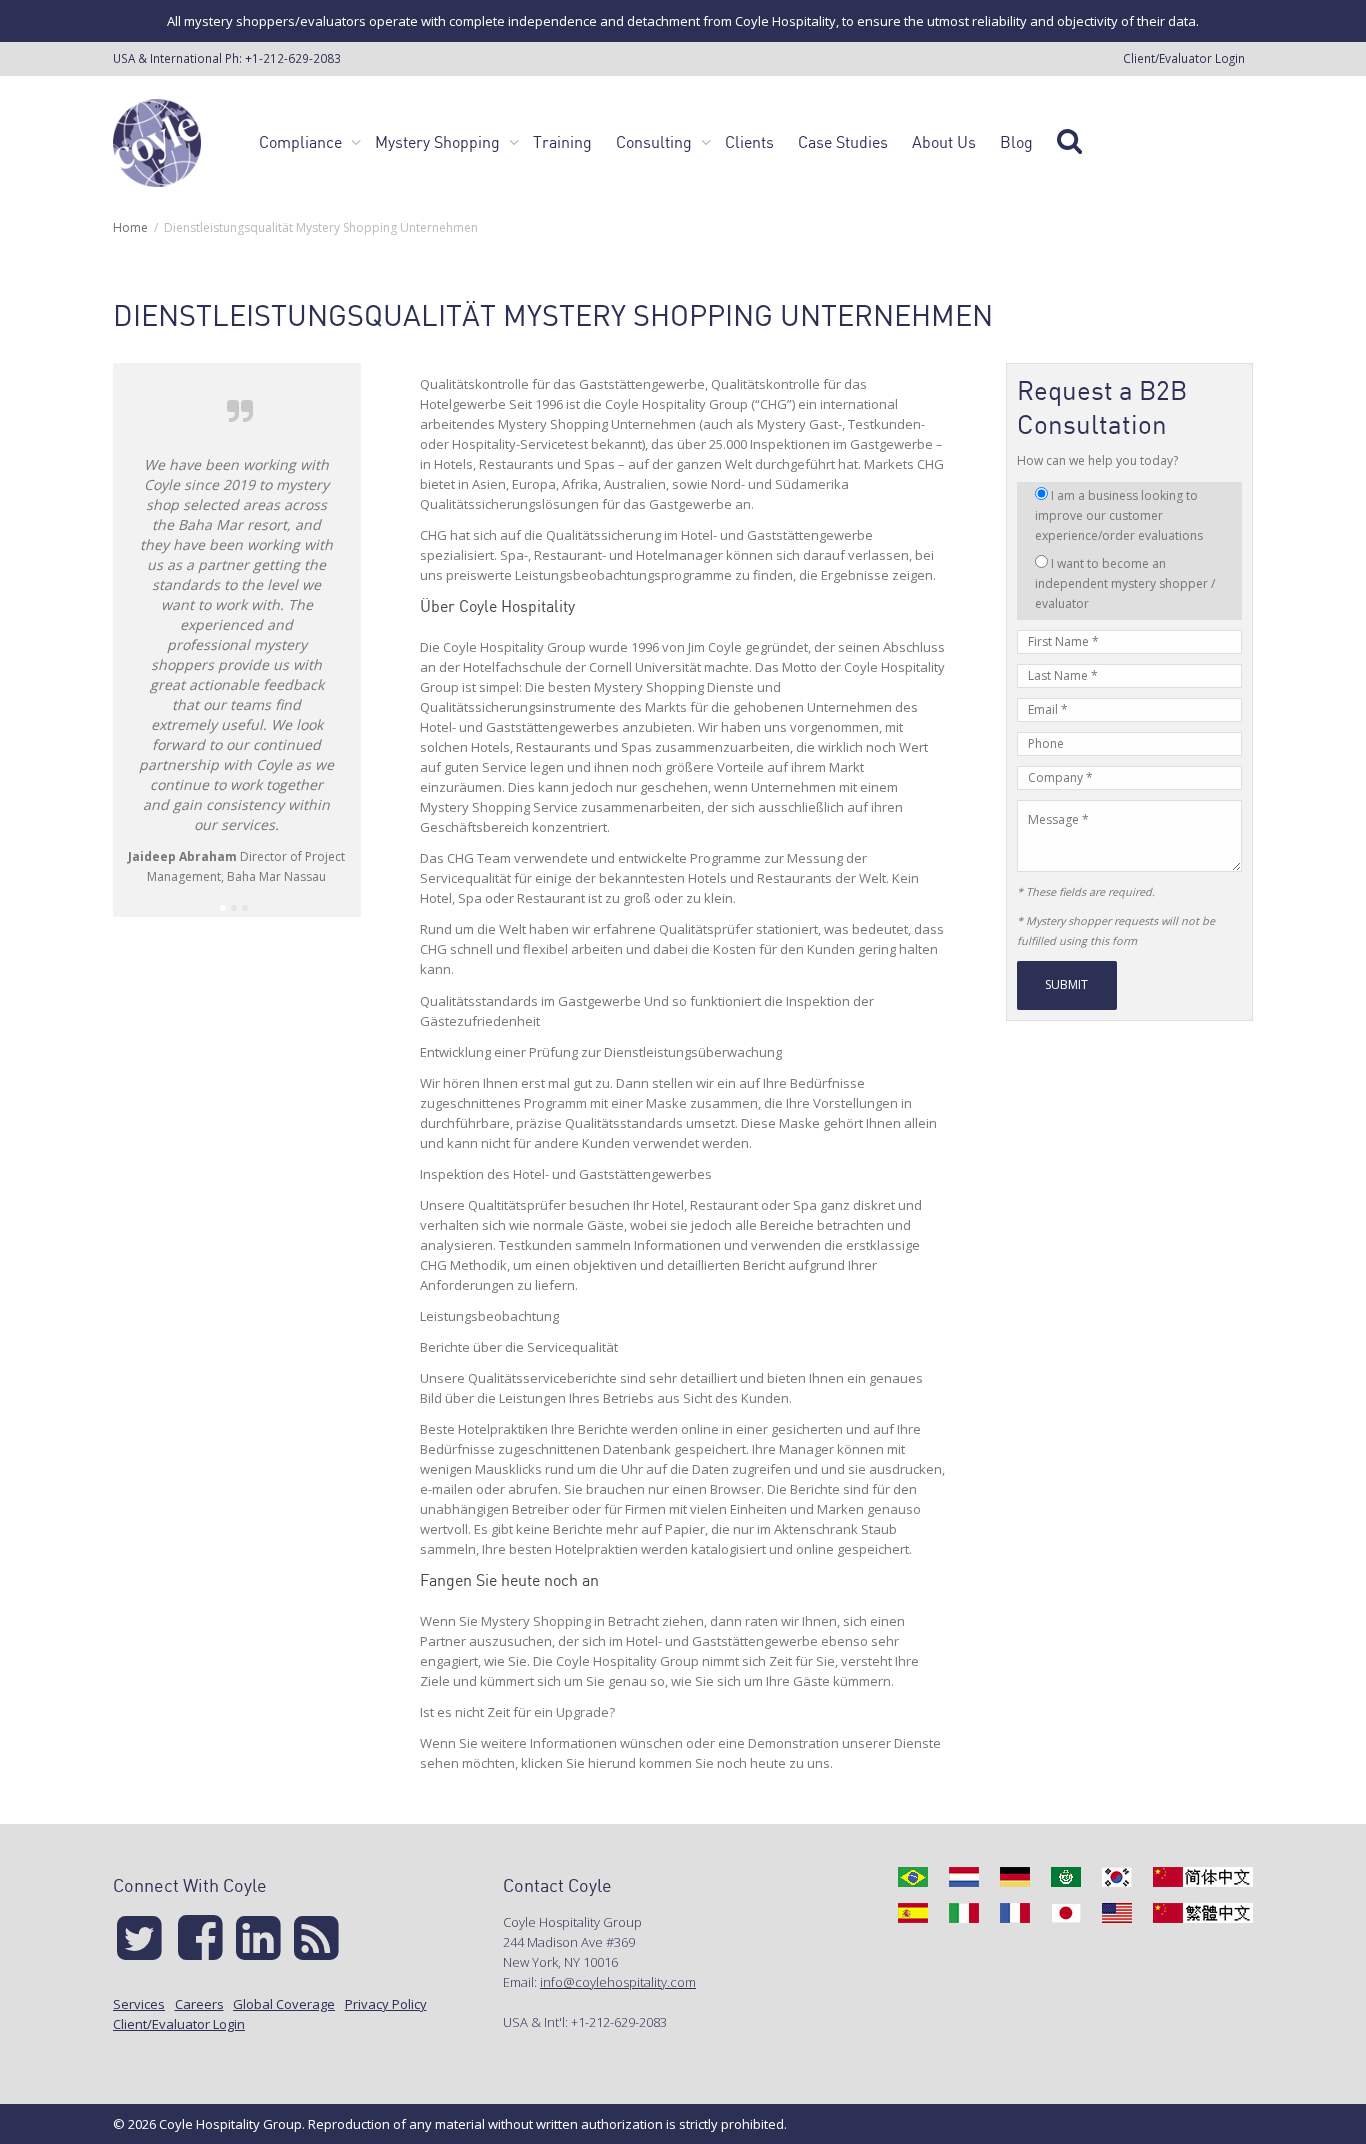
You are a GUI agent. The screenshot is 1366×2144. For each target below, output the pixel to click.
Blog (1016, 142)
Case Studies (843, 142)
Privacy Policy (386, 2004)
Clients (749, 142)
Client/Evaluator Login (1184, 58)
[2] (234, 908)
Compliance (302, 142)
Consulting (656, 142)
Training (562, 142)
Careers (199, 2004)
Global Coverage (284, 2004)
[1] (223, 908)
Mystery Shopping (439, 142)
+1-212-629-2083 (293, 58)
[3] (245, 908)
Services (139, 2004)
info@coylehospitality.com (618, 1982)
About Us (944, 142)
